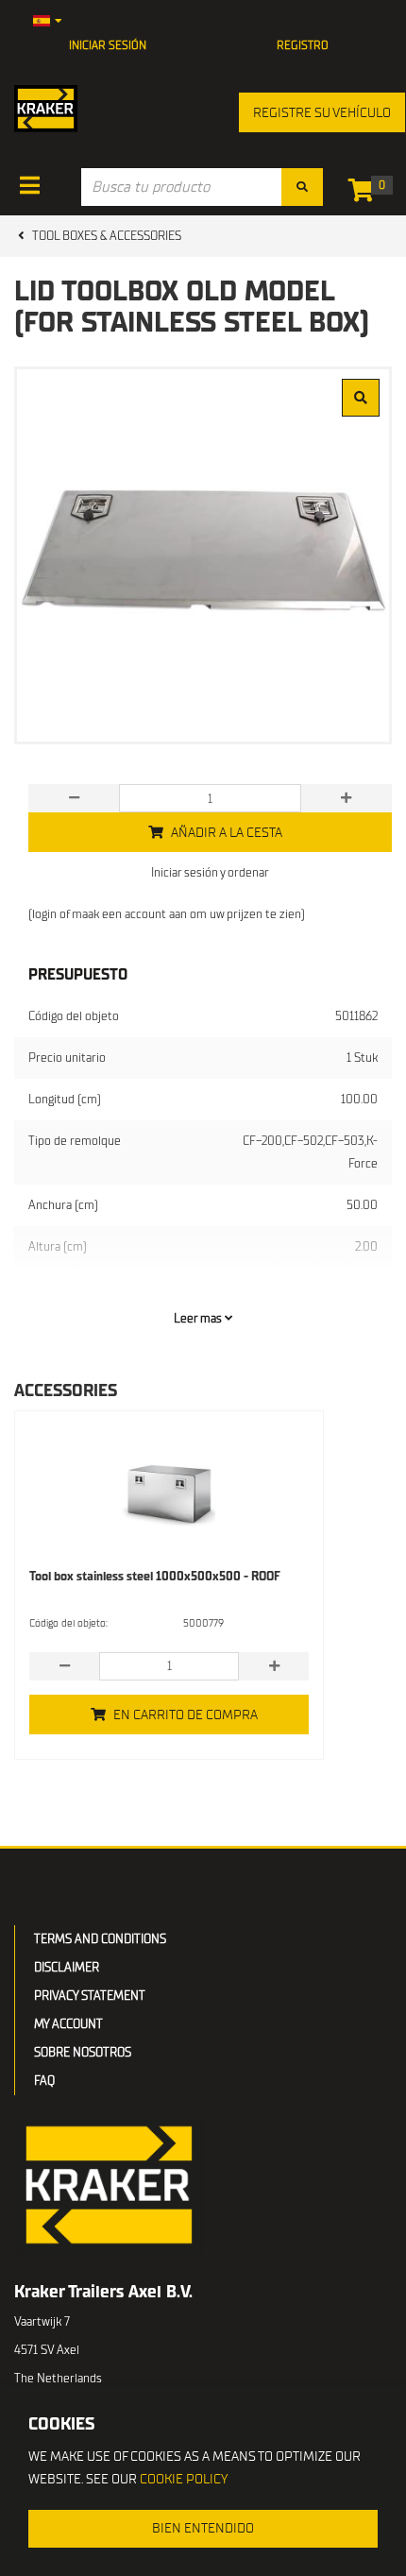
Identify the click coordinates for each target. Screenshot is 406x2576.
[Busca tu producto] (302, 187)
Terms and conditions (100, 1939)
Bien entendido (203, 2528)
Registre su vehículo (322, 113)
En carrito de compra (186, 1715)
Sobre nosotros (83, 2052)
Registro (303, 45)
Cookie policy (184, 2479)
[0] (366, 194)
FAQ (44, 2081)
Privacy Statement (90, 1996)
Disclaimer (67, 1967)
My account (68, 2024)
